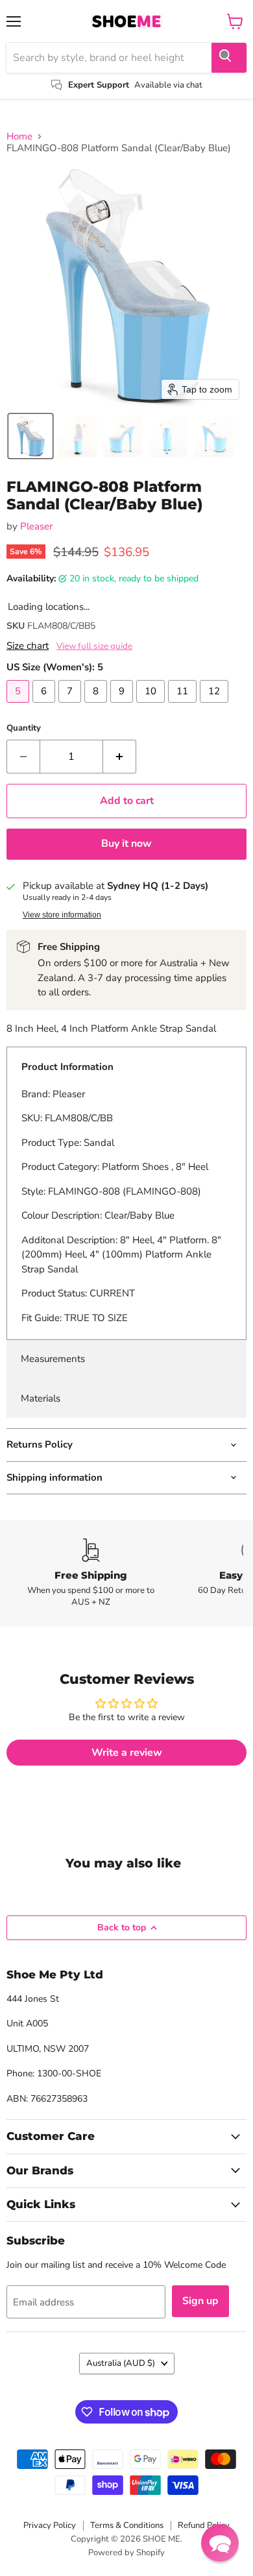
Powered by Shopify (126, 2553)
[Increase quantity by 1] (120, 757)
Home (19, 137)
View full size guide (94, 646)
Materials (41, 1398)
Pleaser (36, 526)
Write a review (127, 1753)
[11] (184, 706)
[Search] (229, 58)
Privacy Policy (50, 2525)
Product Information (67, 1067)
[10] (152, 706)
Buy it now (126, 844)
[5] (19, 706)
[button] (30, 436)
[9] (123, 706)
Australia (121, 2363)
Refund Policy (204, 2525)
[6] (45, 706)
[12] (216, 706)
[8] (97, 706)
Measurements (53, 1359)
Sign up (200, 2301)
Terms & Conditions (127, 2525)
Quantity (24, 728)
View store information (62, 915)
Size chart (28, 646)
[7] (71, 706)
